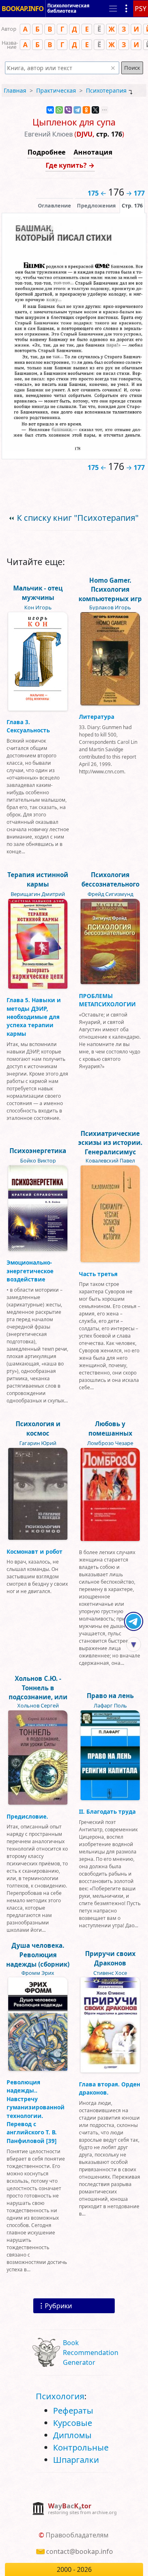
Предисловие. (27, 1816)
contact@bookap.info (80, 2551)
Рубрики (58, 2306)
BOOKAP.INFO (23, 9)
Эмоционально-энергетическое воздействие (30, 1271)
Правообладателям (77, 2535)
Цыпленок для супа (74, 122)
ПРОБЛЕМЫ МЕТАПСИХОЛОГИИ (107, 1000)
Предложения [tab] (96, 205)
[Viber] (68, 110)
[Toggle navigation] (113, 9)
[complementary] (74, 2509)
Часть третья (98, 1274)
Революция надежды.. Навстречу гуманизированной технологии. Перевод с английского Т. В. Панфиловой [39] (36, 2111)
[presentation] (132, 205)
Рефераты (73, 2411)
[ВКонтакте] (50, 110)
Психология (60, 2396)
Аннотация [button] (93, 152)
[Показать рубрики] (126, 9)
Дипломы (72, 2435)
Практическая (56, 90)
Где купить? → (70, 165)
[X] (95, 110)
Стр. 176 (132, 205)
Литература (97, 717)
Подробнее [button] (46, 152)
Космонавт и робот (35, 1551)
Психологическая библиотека (68, 8)
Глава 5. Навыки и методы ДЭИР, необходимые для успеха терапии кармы (34, 1017)
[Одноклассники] (86, 110)
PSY (141, 9)
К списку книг (78, 518)
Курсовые (73, 2423)
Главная (15, 90)
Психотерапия (106, 90)
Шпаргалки (76, 2460)
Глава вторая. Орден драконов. (110, 2088)
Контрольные (81, 2447)
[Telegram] (77, 110)
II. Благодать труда (107, 1811)
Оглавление (54, 205)
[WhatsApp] (59, 110)
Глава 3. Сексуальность (28, 726)
